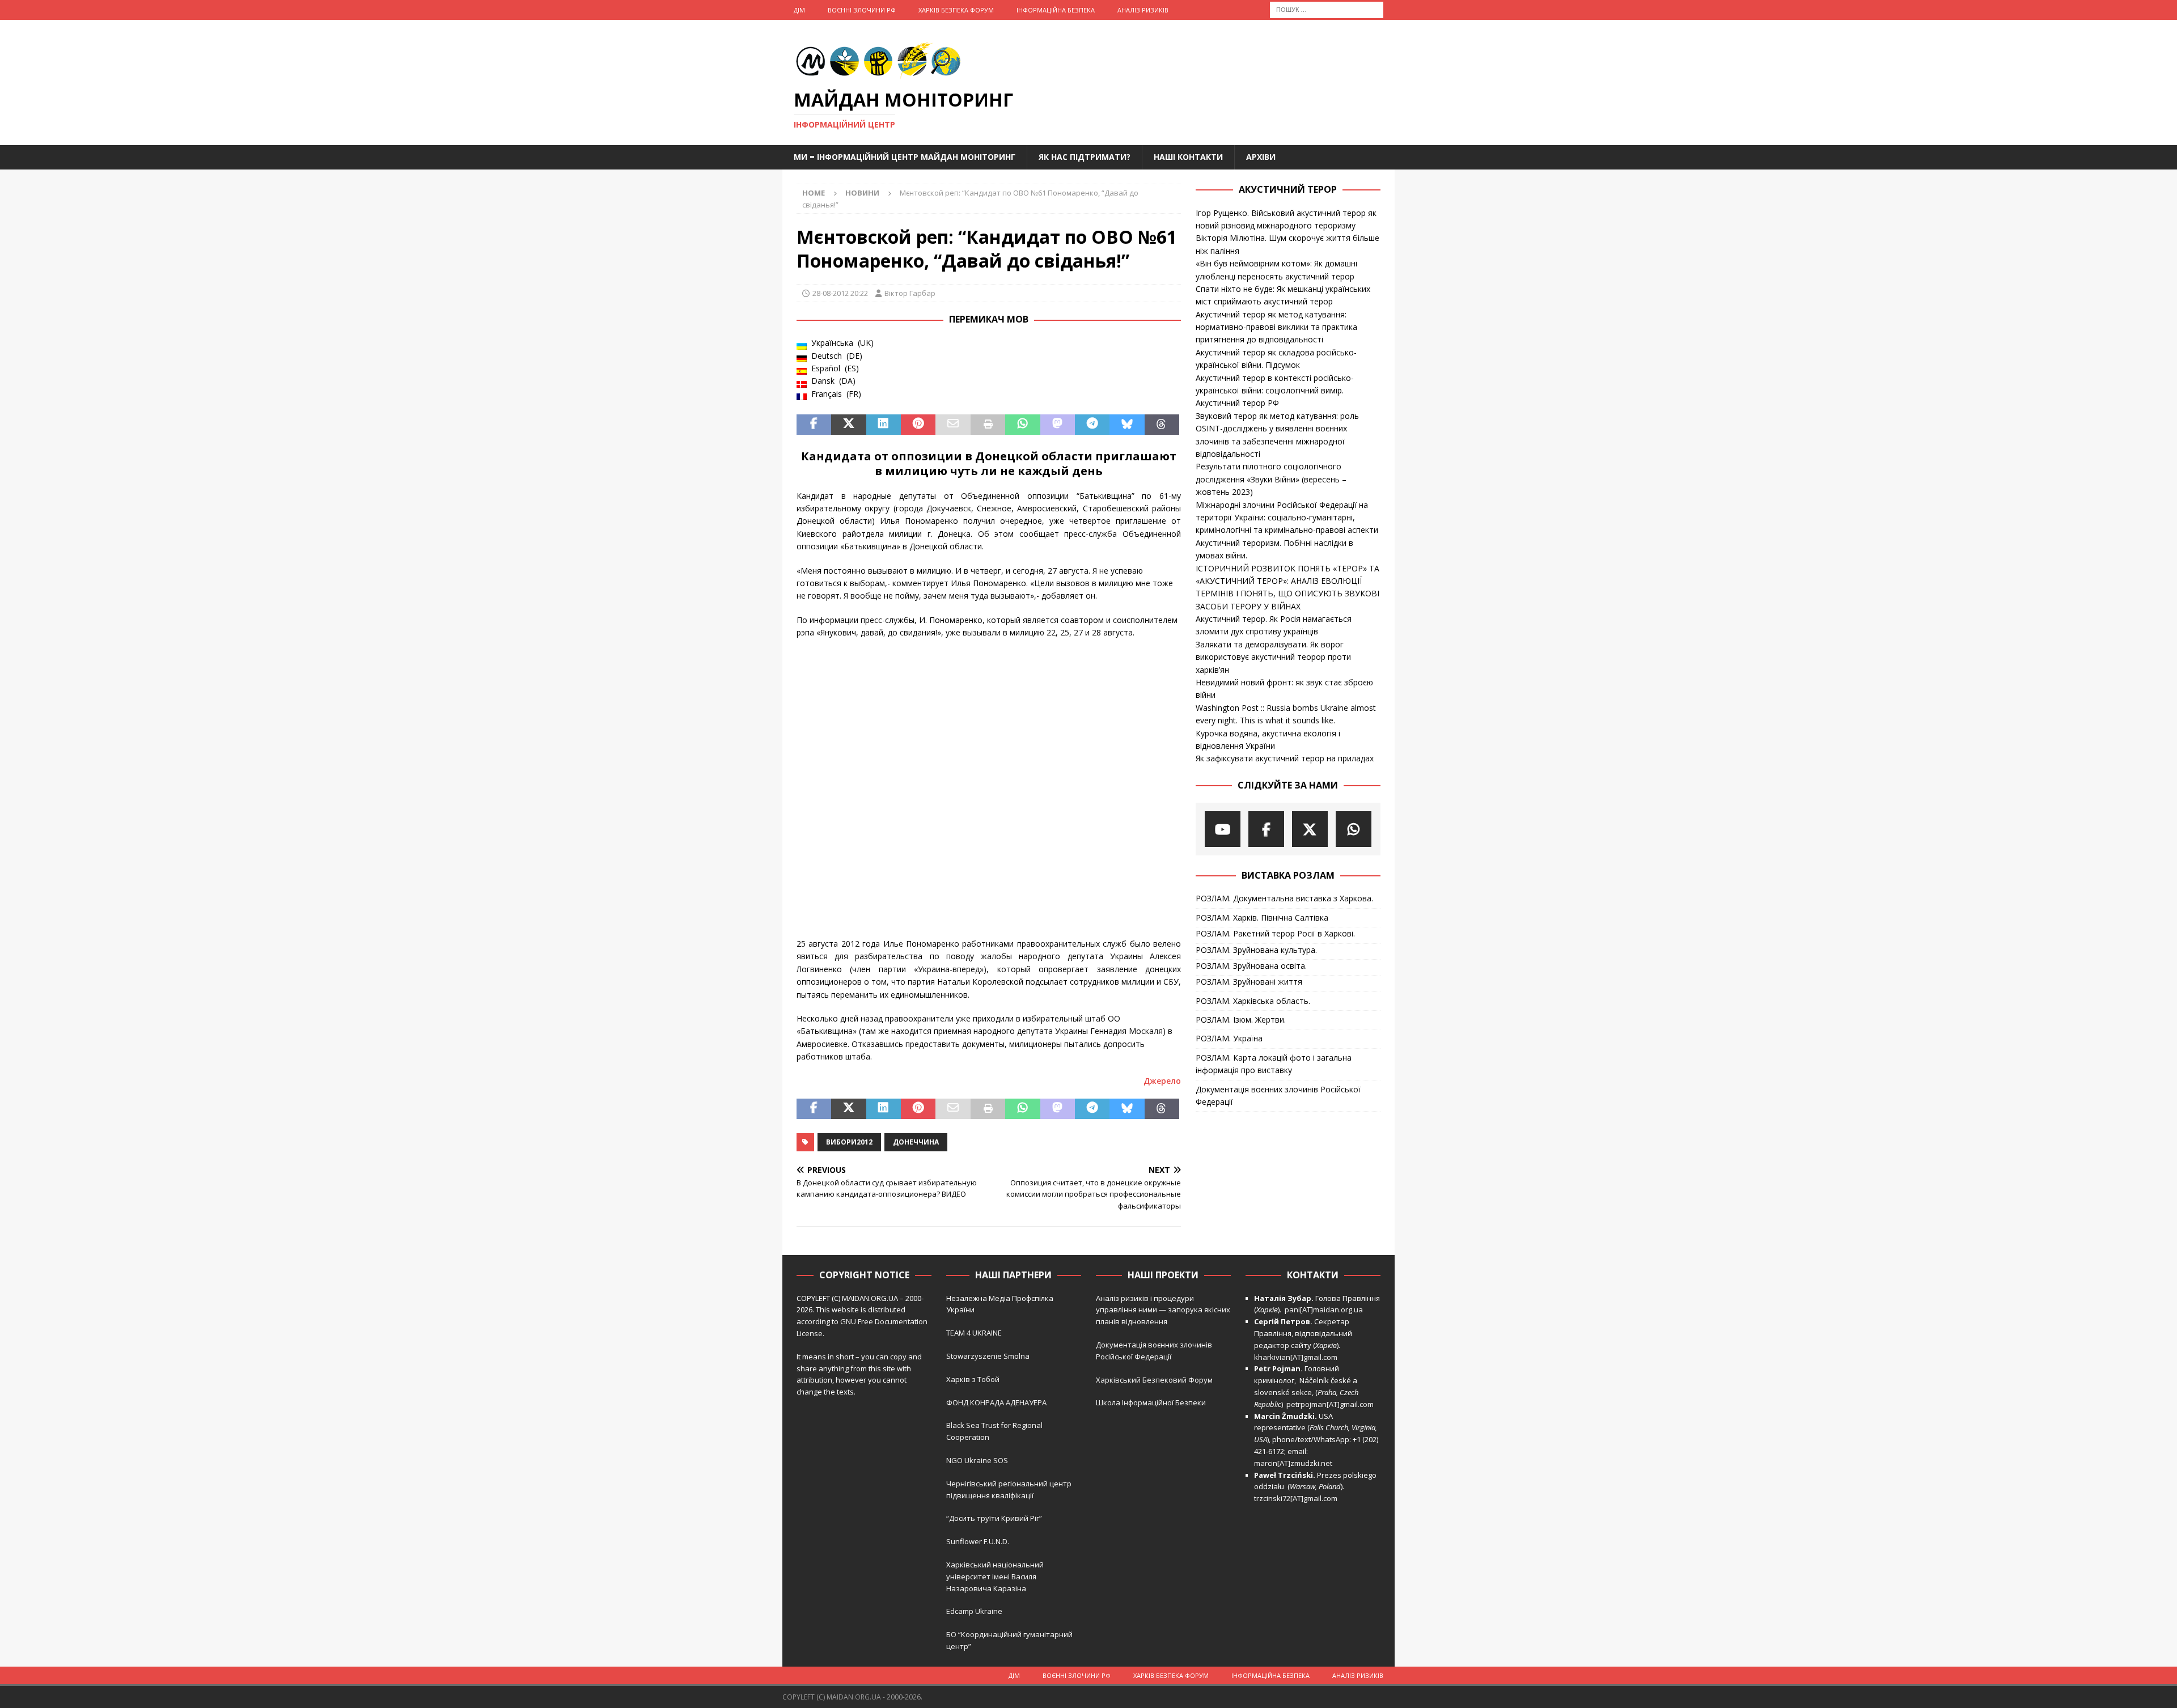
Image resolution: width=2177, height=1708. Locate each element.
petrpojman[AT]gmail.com (1330, 1404)
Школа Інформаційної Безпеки (1151, 1402)
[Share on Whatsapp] (1022, 425)
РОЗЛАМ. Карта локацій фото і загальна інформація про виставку (1274, 1064)
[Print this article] (988, 425)
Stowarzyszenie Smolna (988, 1356)
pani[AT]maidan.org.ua (1324, 1309)
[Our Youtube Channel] (1223, 829)
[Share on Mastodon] (1058, 425)
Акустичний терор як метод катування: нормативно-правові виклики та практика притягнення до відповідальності (1276, 327)
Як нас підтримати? (1085, 157)
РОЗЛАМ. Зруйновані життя (1249, 982)
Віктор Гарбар (910, 293)
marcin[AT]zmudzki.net (1293, 1463)
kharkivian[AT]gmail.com (1296, 1357)
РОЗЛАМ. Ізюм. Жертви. (1241, 1020)
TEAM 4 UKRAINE (974, 1333)
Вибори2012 (849, 1142)
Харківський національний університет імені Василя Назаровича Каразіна (995, 1576)
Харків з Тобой (973, 1379)
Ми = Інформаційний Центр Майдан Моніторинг (905, 157)
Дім (799, 10)
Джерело (1162, 1081)
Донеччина (916, 1142)
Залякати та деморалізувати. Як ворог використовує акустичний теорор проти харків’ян (1273, 657)
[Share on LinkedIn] (884, 425)
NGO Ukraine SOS (977, 1460)
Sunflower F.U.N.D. (978, 1541)
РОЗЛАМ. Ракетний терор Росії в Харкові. (1275, 933)
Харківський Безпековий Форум (1154, 1380)
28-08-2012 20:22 (840, 293)
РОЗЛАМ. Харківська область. (1253, 1001)
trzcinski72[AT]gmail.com (1297, 1498)
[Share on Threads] (1162, 425)
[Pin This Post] (918, 425)
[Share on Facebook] (814, 425)
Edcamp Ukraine (974, 1611)
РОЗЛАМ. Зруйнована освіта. (1251, 966)
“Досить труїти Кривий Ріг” (994, 1518)
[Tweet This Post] (848, 425)
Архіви (1261, 157)
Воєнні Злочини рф (862, 10)
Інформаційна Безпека (1056, 10)
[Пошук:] (1327, 9)
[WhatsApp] (1354, 829)
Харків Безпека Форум (956, 10)
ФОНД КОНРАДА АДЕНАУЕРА (997, 1402)
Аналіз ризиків (1143, 10)
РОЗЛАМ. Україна (1229, 1038)
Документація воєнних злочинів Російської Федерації (1278, 1095)
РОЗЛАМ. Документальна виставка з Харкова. (1284, 898)
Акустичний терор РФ (1237, 403)
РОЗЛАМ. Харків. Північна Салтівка (1262, 917)
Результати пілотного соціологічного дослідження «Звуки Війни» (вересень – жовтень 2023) (1271, 479)
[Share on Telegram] (1092, 425)
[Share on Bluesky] (1127, 425)
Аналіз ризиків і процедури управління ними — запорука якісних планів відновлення (1163, 1310)
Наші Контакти (1188, 157)
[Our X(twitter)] (1310, 829)
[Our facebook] (1266, 829)
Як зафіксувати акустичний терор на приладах (1285, 758)
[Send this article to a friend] (953, 425)
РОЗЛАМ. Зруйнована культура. (1256, 950)
